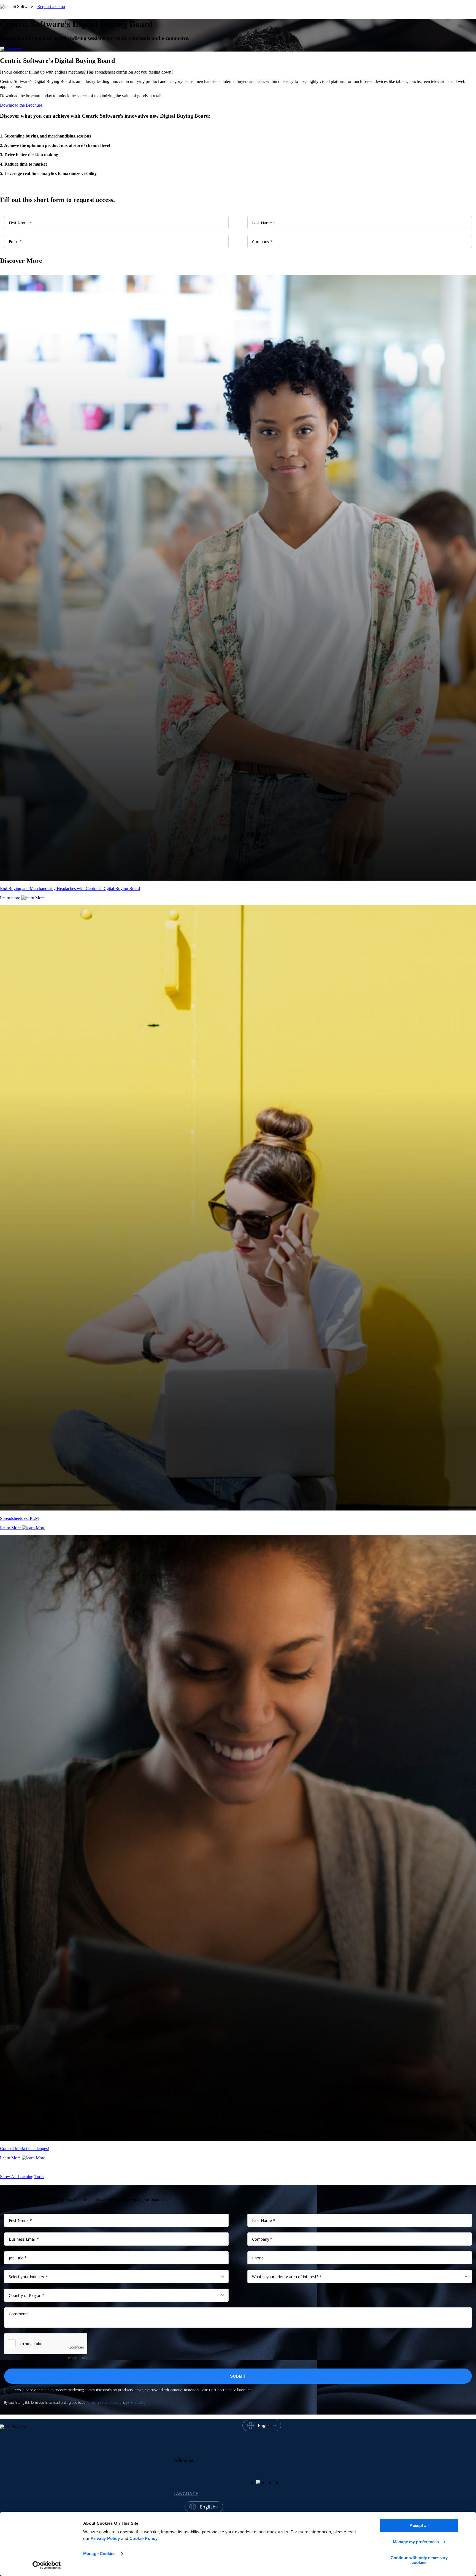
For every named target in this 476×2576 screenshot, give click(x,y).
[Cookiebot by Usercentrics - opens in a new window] (47, 2565)
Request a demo (51, 6)
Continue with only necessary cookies (419, 2560)
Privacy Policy (105, 2538)
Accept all (419, 2525)
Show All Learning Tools (22, 2177)
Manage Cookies (99, 2554)
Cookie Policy (144, 2538)
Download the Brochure (21, 105)
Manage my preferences (416, 2542)
